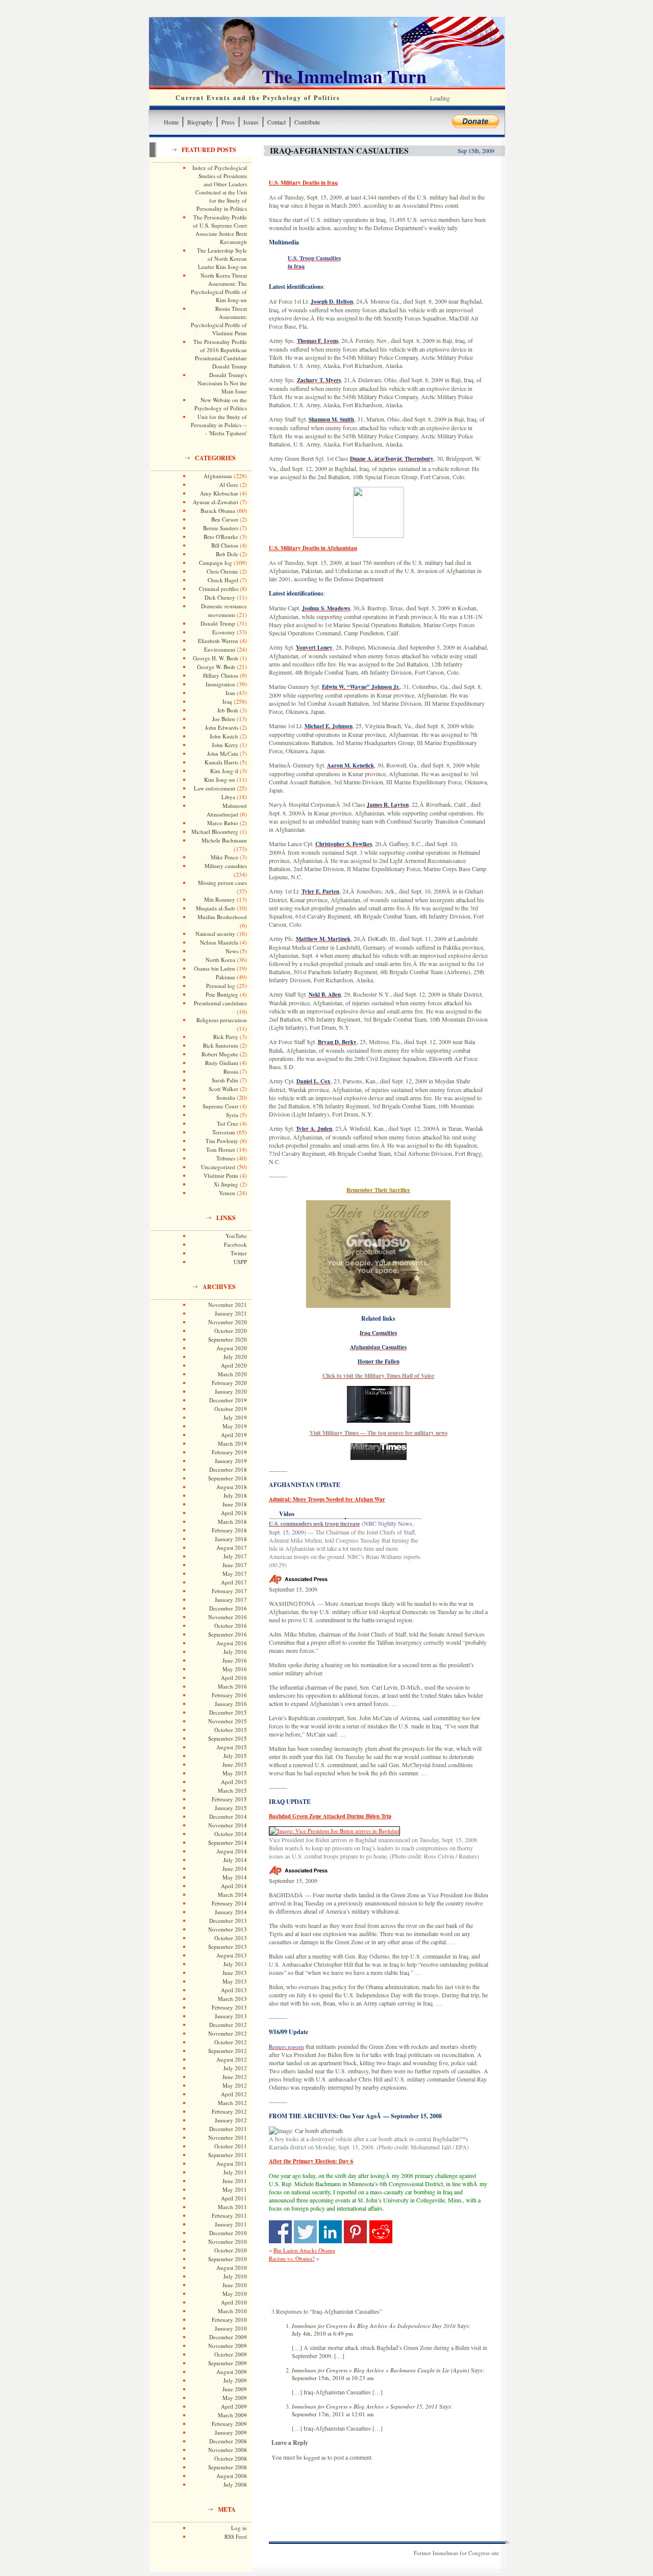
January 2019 (231, 1461)
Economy (224, 632)
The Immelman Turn (344, 76)
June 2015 (235, 1764)
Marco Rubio (223, 823)
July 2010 (235, 2276)
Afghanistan (218, 476)
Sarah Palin (225, 1080)
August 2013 (232, 1955)
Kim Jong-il (224, 771)
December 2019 (228, 1400)
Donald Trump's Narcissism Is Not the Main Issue (222, 383)
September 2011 (228, 2155)
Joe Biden (224, 719)
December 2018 (228, 1469)
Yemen (227, 1193)
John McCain (223, 753)
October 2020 (231, 1331)
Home (171, 122)
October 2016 (231, 1626)
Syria (232, 1115)
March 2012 (232, 2103)
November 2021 (228, 1305)
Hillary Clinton (221, 675)
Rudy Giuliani (222, 1063)
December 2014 (228, 1816)
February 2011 (229, 2215)
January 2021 (231, 1313)
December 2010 (228, 2233)
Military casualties (226, 866)
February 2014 (229, 1903)
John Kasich (224, 736)
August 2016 (232, 1643)
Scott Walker (223, 1089)
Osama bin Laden (215, 968)
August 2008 (232, 2476)
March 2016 (232, 1686)
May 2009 (235, 2398)
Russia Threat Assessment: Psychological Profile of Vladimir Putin (219, 321)
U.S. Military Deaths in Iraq (303, 183)
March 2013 (232, 1999)
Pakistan (225, 977)
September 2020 (228, 1339)
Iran (230, 693)
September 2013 (228, 1947)
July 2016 (235, 1652)
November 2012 (228, 2033)
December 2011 (228, 2129)
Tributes (226, 1158)
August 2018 (232, 1487)
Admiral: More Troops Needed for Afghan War (327, 1499)
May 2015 (235, 1773)
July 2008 (235, 2484)
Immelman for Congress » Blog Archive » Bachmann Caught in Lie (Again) (381, 2370)
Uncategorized (218, 1167)
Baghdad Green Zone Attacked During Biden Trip (330, 1816)
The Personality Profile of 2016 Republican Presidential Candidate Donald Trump (220, 354)
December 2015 (228, 1712)
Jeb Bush (228, 710)
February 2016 (229, 1695)
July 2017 (235, 1556)
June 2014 (235, 1868)
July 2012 (235, 2068)
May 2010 (235, 2294)
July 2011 (235, 2172)
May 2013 (235, 1981)
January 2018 (231, 1539)
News (232, 951)
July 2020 (235, 1357)
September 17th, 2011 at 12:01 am (333, 2414)
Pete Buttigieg (222, 994)
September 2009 (228, 2363)
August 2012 (232, 2059)
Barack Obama (218, 511)
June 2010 (235, 2285)
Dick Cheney (220, 597)
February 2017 (229, 1591)
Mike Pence (224, 857)
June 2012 (235, 2077)
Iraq (227, 701)
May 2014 (235, 1877)
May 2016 (235, 1669)
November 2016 (228, 1617)
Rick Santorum (221, 1045)
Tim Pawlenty (222, 1141)
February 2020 (229, 1383)
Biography (200, 122)
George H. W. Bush (216, 658)
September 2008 (228, 2467)
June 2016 (235, 1660)
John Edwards (222, 727)
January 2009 (231, 2432)
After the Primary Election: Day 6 (311, 2161)
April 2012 (234, 2094)
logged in (315, 2457)
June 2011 (235, 2181)
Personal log (221, 986)
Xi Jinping (226, 1184)
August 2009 (232, 2372)
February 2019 (229, 1452)
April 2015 (234, 1782)
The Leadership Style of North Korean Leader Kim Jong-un (222, 258)
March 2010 (232, 2311)
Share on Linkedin (330, 2232)
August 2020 (232, 1348)
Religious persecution (222, 1020)
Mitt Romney (220, 899)
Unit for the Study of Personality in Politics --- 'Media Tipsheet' (219, 425)
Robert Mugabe (220, 1054)
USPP (240, 1262)
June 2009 (235, 2389)
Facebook (235, 1244)
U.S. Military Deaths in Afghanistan (313, 548)
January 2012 (231, 2120)
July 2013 (235, 1964)
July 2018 (235, 1495)
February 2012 (229, 2111)
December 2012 (228, 2025)
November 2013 (228, 1929)
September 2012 (228, 2051)
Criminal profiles (219, 589)
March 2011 (232, 2207)
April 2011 (234, 2198)
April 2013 (234, 1990)
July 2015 (235, 1756)
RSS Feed (236, 2536)
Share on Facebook (280, 2232)
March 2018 (232, 1521)
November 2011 (228, 2137)
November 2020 (228, 1322)
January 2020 (231, 1391)
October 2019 (231, 1409)
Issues (251, 122)
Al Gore (229, 485)
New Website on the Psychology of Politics (221, 404)
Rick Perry (226, 1037)
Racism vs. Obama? (292, 2258)
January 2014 (231, 1912)
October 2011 (231, 2146)
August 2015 (232, 1747)
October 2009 (231, 2354)
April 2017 (234, 1582)
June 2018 (235, 1504)
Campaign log (216, 563)
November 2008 (228, 2450)
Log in (239, 2528)
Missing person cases (222, 883)
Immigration (220, 684)
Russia (231, 1071)
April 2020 (234, 1365)
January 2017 (231, 1600)
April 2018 (234, 1513)
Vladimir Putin (221, 1175)
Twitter (239, 1253)
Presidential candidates (220, 1003)
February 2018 (229, 1530)
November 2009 (228, 2346)
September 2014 (228, 1842)
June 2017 (235, 1565)
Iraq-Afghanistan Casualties (339, 150)
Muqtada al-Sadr (216, 908)
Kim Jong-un (220, 779)
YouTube (236, 1236)
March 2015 (232, 1790)
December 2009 (228, 2337)
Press (228, 122)
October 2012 (231, 2042)
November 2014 (228, 1825)
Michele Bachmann (224, 840)
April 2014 (234, 1886)
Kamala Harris (221, 762)
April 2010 (234, 2302)
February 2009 (229, 2424)
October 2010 (231, 2250)
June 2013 (235, 1973)
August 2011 (232, 2163)
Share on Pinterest (355, 2232)
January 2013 (231, 2016)
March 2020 (232, 1374)
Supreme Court (220, 1106)
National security (215, 934)
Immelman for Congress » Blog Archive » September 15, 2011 (365, 2406)
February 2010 (229, 2320)
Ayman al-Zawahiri (216, 502)
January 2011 (231, 2224)
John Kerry (225, 745)
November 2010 (228, 2241)
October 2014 (231, 1834)
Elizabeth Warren (218, 641)
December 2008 (228, 2441)
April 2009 (234, 2406)
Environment (220, 649)
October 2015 (231, 1730)
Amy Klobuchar (219, 493)
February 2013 (229, 2007)
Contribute (307, 122)
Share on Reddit (381, 2232)
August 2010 (232, 2268)
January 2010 (231, 2328)
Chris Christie (222, 571)
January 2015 (231, 1808)
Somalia (226, 1097)
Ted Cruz (228, 1123)
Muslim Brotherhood (222, 917)
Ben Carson (225, 519)
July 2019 (235, 1417)
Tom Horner (221, 1149)
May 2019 (235, 1426)
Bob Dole (227, 554)
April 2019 (234, 1435)
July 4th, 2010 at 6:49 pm (322, 2333)
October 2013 (231, 1938)
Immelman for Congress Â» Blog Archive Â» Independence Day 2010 (374, 2326)
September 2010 (228, 2259)
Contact (277, 122)
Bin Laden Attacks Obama (304, 2250)
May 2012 (235, 2085)
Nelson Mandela (219, 942)
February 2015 (229, 1799)
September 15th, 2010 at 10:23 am (333, 2378)
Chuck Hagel (223, 580)
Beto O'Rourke (221, 537)
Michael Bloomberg (215, 832)
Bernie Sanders (221, 528)
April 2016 (234, 1678)
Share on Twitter (305, 2232)
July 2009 (235, 2380)
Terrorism (224, 1132)
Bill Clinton (225, 545)
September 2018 (228, 1478)
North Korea (220, 960)
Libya (228, 797)
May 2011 (235, 2189)
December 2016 (228, 1608)
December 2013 (228, 1921)
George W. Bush (216, 667)
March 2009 (232, 2415)
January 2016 (231, 1704)
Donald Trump (218, 623)
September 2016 (228, 1634)
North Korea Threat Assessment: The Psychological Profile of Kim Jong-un (219, 288)
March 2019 (232, 1443)
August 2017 (232, 1547)
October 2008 (231, 2458)
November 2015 (228, 1721)
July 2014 (235, 1860)
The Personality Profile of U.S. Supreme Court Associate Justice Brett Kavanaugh (220, 229)
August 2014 (232, 1851)
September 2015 (228, 1738)
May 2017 (235, 1574)
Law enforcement (215, 788)
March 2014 (232, 1894)
